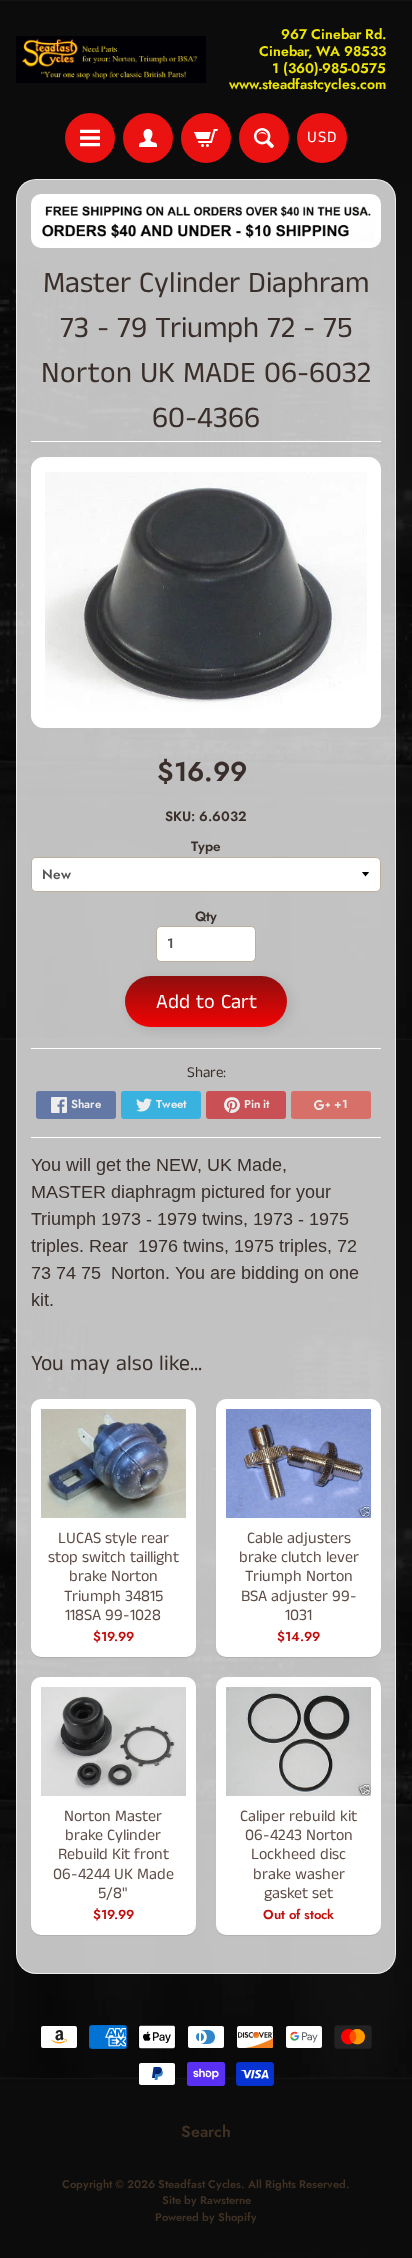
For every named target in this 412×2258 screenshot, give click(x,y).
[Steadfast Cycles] (111, 60)
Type (206, 846)
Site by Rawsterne (206, 2200)
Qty (206, 916)
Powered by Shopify (206, 2217)
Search (206, 2131)
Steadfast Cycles (199, 2184)
